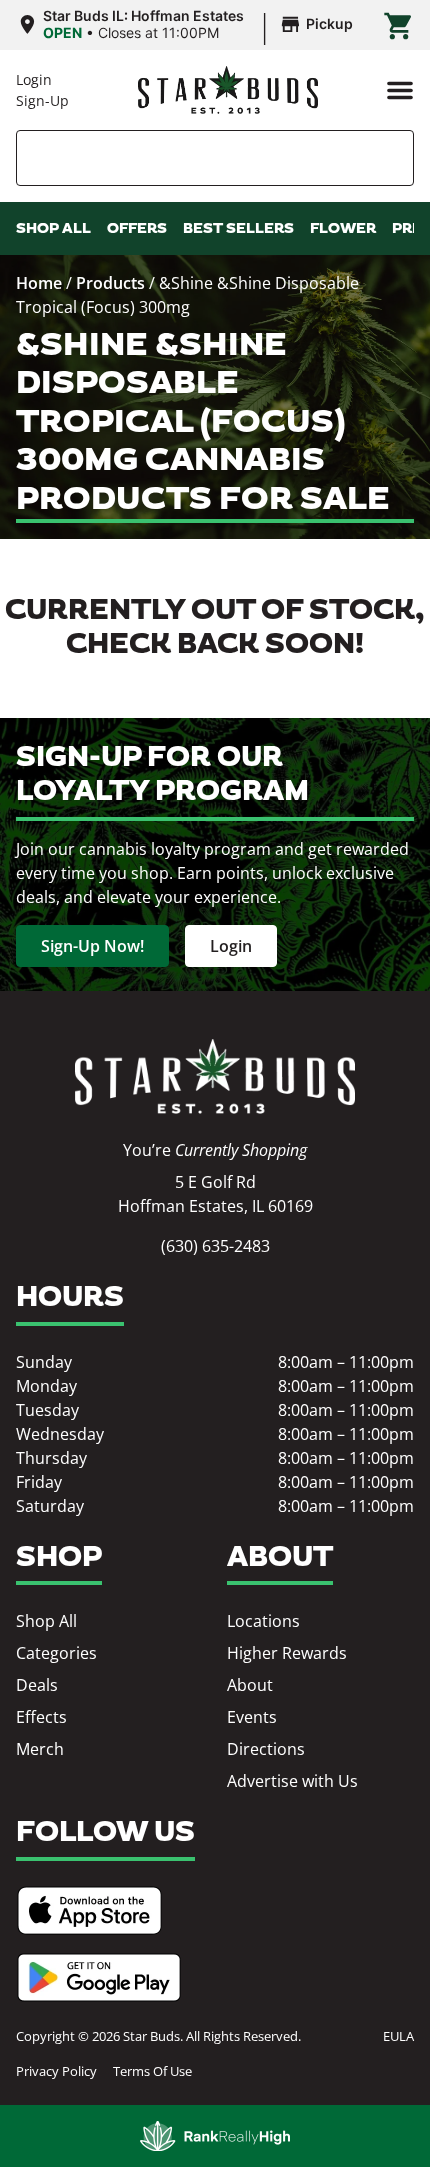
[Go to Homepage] (215, 1076)
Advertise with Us (292, 1781)
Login (34, 79)
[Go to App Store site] (89, 1910)
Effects (41, 1717)
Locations (263, 1621)
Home (39, 283)
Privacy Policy (56, 2071)
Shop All (46, 1621)
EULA (398, 2036)
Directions (266, 1749)
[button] (400, 90)
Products (110, 283)
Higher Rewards (287, 1653)
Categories (56, 1653)
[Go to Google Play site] (99, 1977)
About (250, 1685)
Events (252, 1717)
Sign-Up (42, 100)
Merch (40, 1749)
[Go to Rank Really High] (215, 2136)
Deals (37, 1685)
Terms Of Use (152, 2071)
